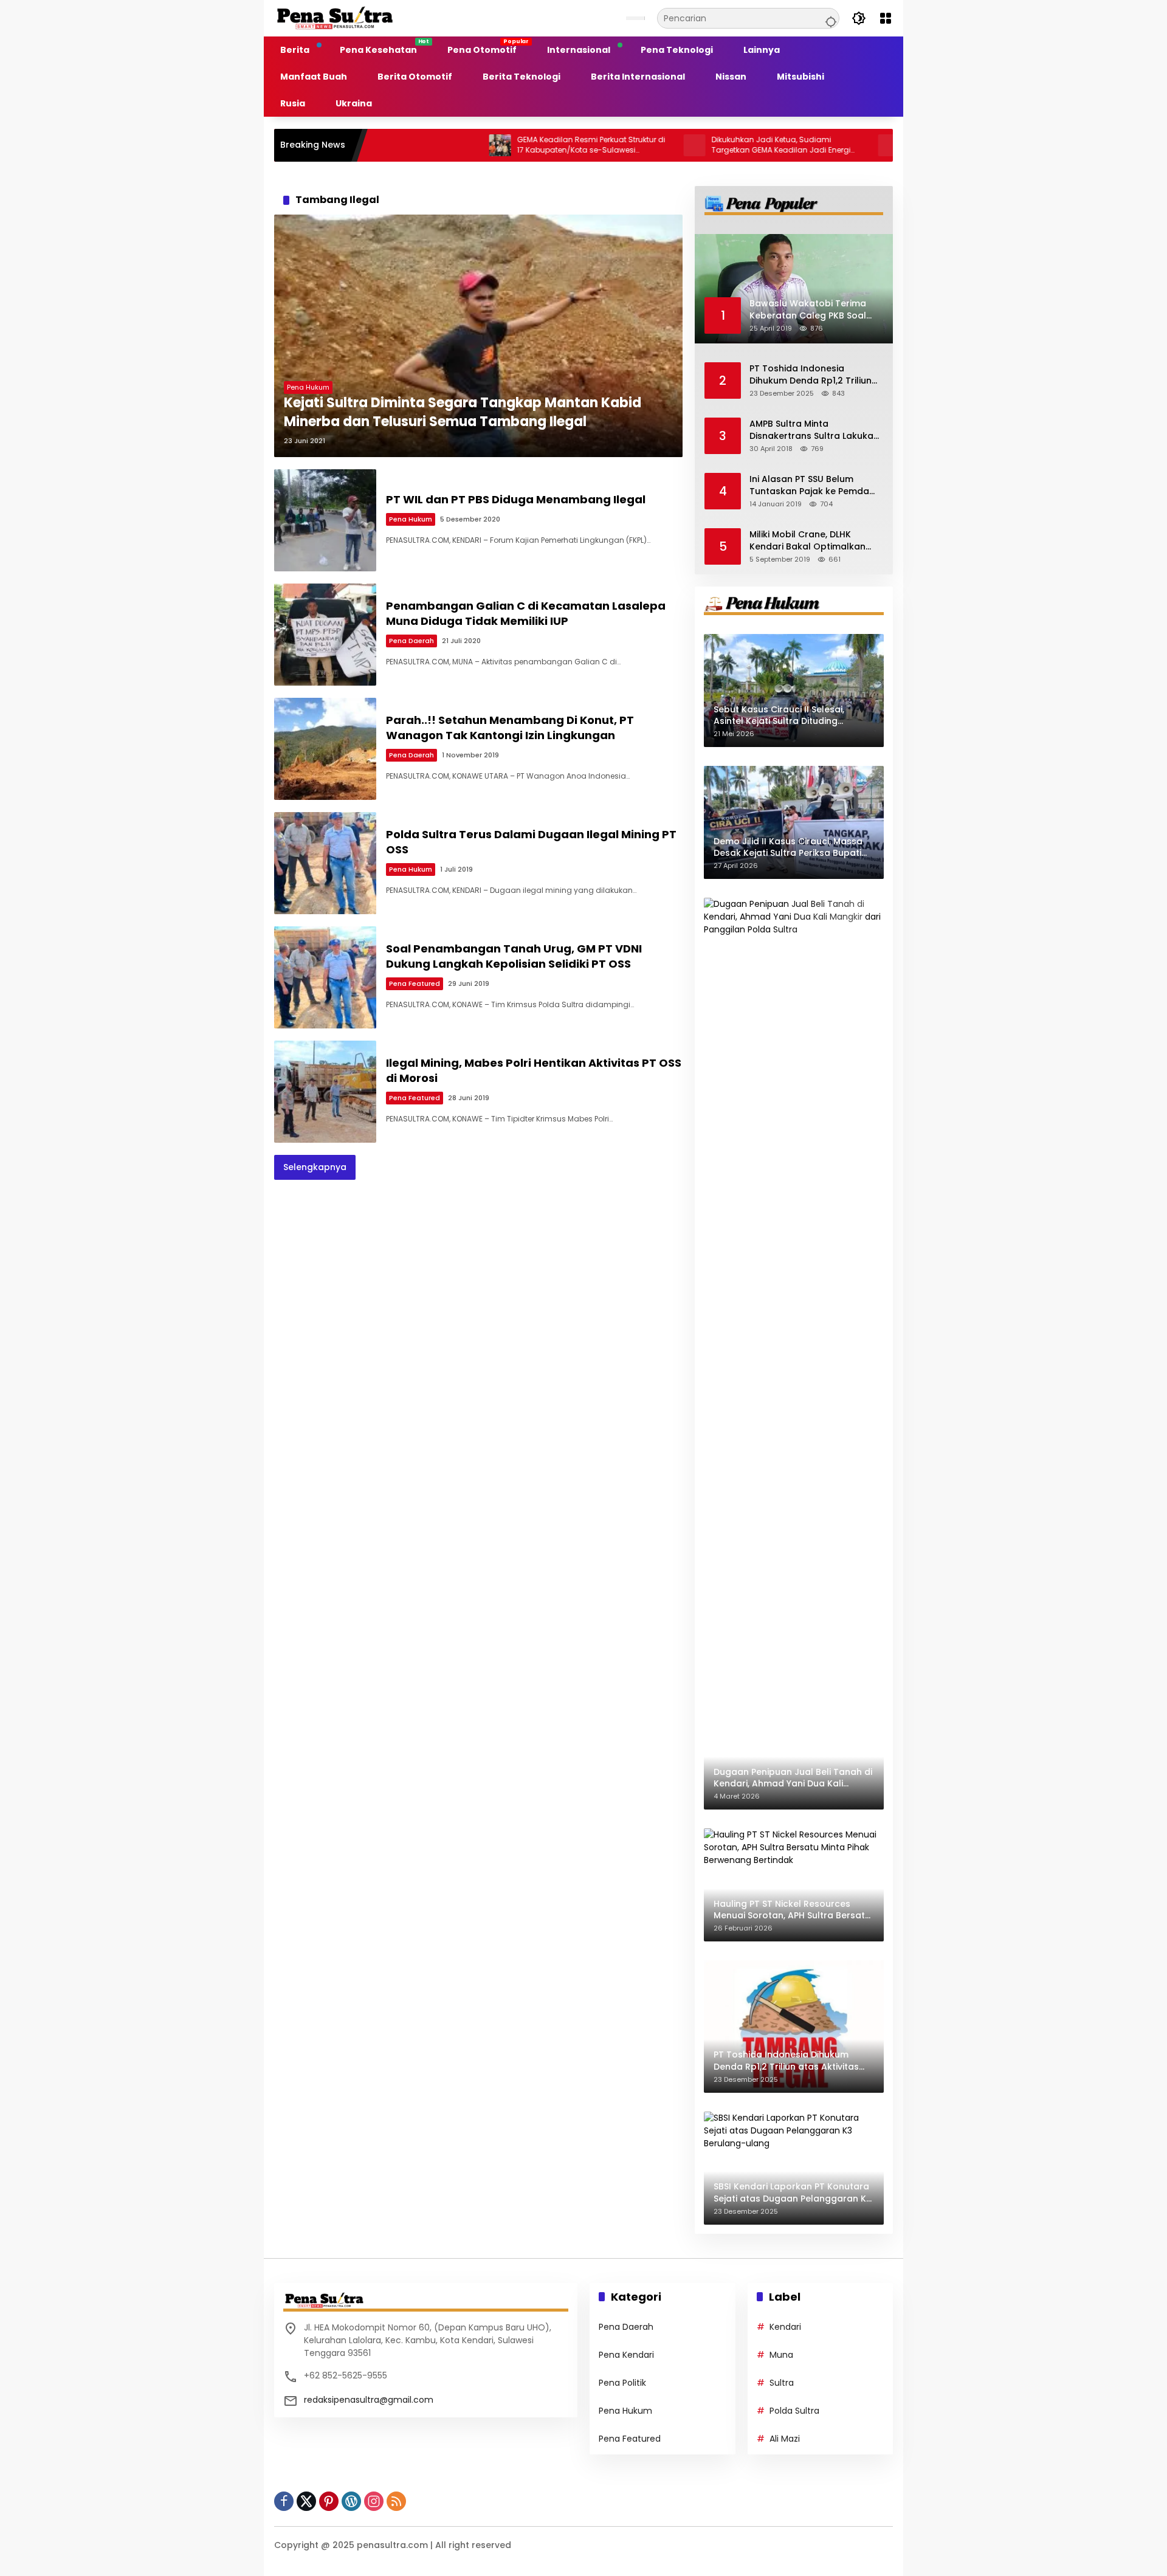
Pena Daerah (411, 641)
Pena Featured (415, 983)
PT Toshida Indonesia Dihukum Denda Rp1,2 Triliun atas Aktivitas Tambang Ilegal (811, 375)
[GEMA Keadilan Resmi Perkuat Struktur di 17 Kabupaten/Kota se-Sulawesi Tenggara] (419, 145)
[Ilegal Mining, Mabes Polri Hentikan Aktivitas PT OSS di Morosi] (325, 1092)
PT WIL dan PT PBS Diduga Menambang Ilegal (516, 499)
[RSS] (396, 2501)
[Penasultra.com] (335, 18)
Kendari (785, 2327)
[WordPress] (351, 2501)
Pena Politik (622, 2383)
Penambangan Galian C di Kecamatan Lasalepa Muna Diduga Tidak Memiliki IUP (526, 613)
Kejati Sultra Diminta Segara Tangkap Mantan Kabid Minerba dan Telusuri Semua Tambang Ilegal (463, 412)
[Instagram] (374, 2501)
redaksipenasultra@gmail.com (369, 2400)
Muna (781, 2355)
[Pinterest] (329, 2501)
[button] (829, 18)
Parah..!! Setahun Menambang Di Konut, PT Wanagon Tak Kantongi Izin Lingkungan (510, 728)
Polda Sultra (794, 2411)
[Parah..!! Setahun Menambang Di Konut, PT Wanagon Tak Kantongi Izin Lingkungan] (325, 749)
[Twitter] (306, 2501)
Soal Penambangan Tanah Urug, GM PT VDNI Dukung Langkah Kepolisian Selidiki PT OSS (514, 956)
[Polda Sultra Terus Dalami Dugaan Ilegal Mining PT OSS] (325, 863)
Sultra (782, 2383)
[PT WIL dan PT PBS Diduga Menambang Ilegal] (325, 520)
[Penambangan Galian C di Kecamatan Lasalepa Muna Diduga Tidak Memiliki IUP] (325, 635)
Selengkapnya (315, 1167)
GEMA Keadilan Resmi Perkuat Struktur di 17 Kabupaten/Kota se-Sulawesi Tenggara (511, 145)
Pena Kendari (626, 2355)
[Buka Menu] (886, 18)
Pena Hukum (308, 387)
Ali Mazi (785, 2439)
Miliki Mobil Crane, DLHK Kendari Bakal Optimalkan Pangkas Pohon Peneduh (807, 541)
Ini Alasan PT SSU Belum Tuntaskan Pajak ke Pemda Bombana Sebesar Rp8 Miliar (813, 485)
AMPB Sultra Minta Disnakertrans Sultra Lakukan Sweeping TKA (814, 430)
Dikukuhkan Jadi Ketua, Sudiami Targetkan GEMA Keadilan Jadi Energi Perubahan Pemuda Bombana (701, 145)
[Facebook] (284, 2501)
